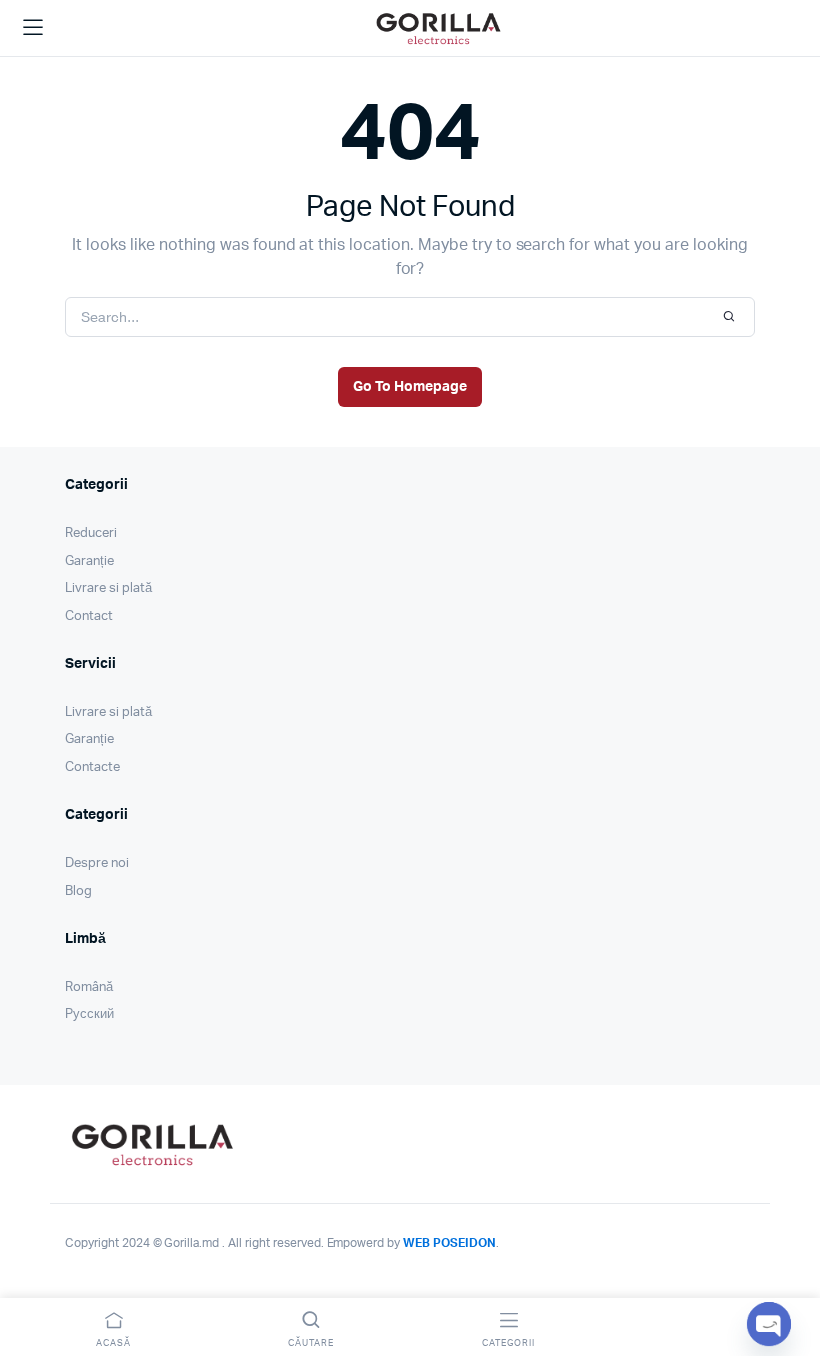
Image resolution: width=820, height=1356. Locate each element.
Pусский (89, 1014)
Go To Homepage (410, 387)
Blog (78, 891)
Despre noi (97, 863)
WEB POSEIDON (449, 1243)
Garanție (89, 561)
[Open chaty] (769, 1324)
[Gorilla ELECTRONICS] (438, 28)
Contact (89, 616)
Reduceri (91, 533)
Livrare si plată (108, 588)
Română (89, 987)
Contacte (92, 767)
